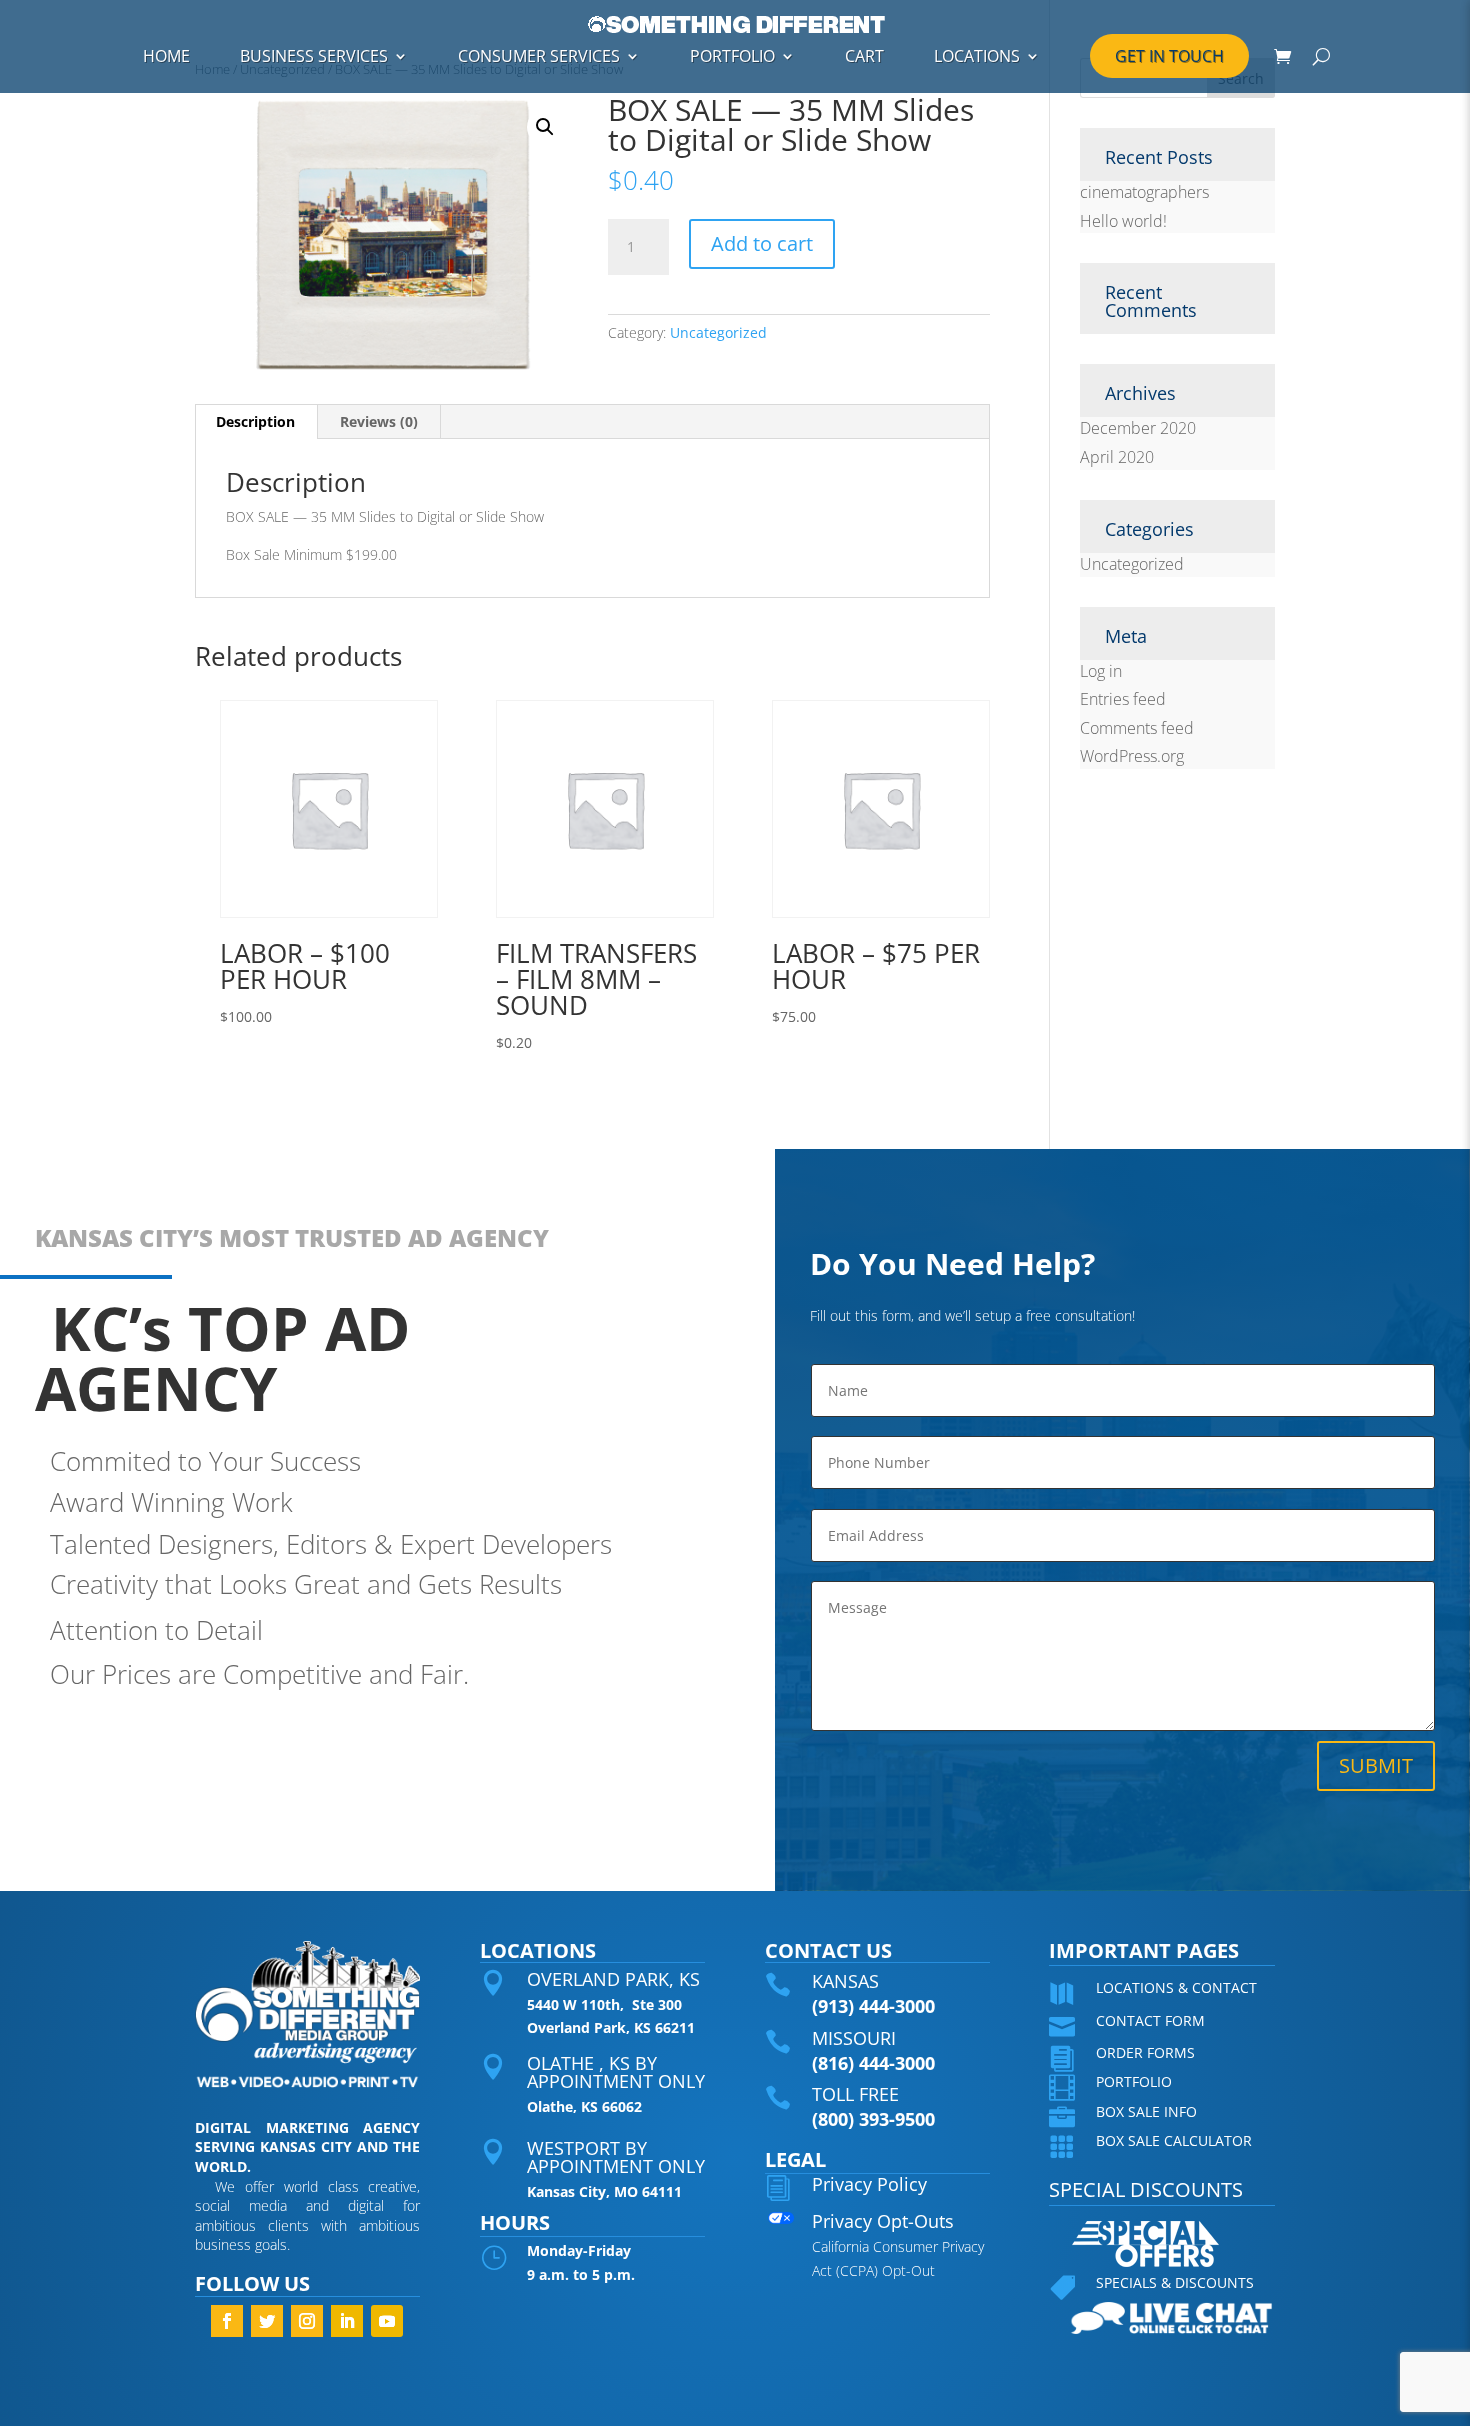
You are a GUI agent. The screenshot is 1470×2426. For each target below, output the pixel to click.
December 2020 (1138, 428)
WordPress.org (1132, 756)
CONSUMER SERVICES (539, 56)
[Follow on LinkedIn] (347, 2321)
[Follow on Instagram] (307, 2321)
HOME (166, 56)
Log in (1101, 671)
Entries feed (1123, 699)
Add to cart (762, 243)
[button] (545, 127)
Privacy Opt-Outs (883, 2221)
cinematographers (1144, 192)
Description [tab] (255, 421)
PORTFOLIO (732, 56)
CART (864, 56)
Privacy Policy (869, 2184)
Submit (1376, 1765)
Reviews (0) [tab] (379, 421)
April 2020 (1117, 457)
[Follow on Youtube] (387, 2321)
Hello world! (1123, 221)
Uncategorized (718, 332)
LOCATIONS (977, 56)
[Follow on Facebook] (227, 2321)
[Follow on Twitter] (267, 2321)
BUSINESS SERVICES (314, 56)
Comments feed (1137, 728)
